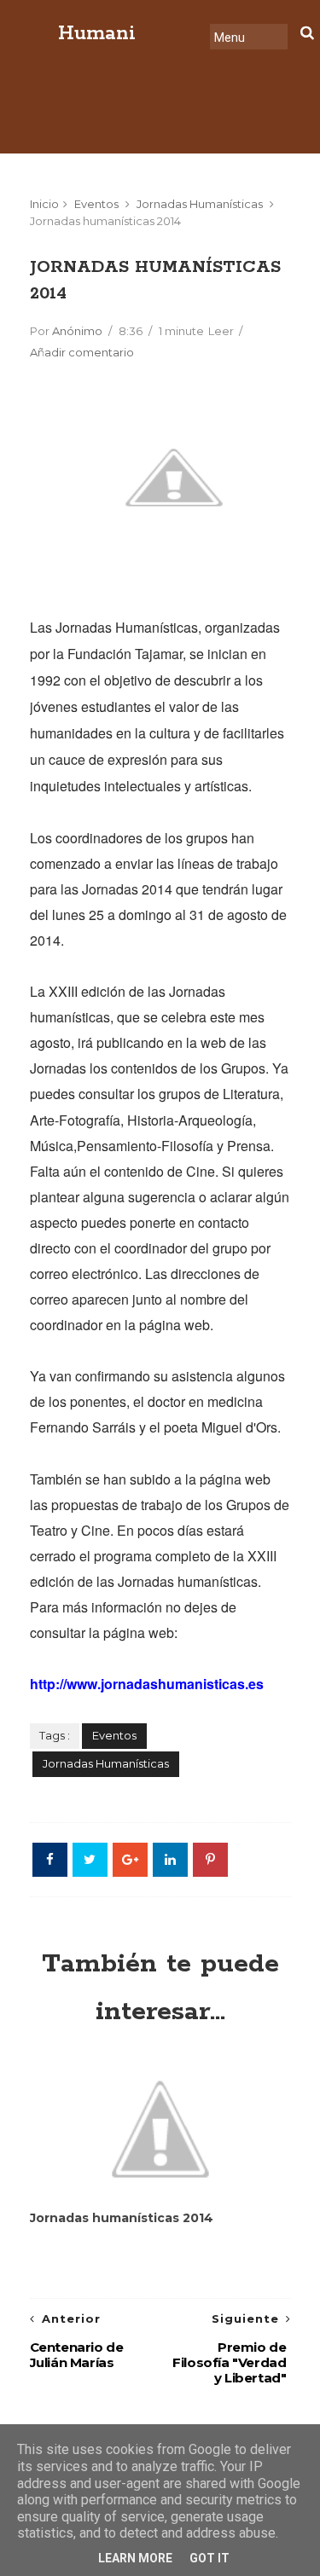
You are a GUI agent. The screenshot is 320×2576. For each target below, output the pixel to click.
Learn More (135, 2558)
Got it (209, 2558)
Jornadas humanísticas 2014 (122, 2218)
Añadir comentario (82, 352)
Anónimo (77, 331)
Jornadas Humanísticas (200, 204)
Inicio (44, 204)
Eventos (96, 204)
